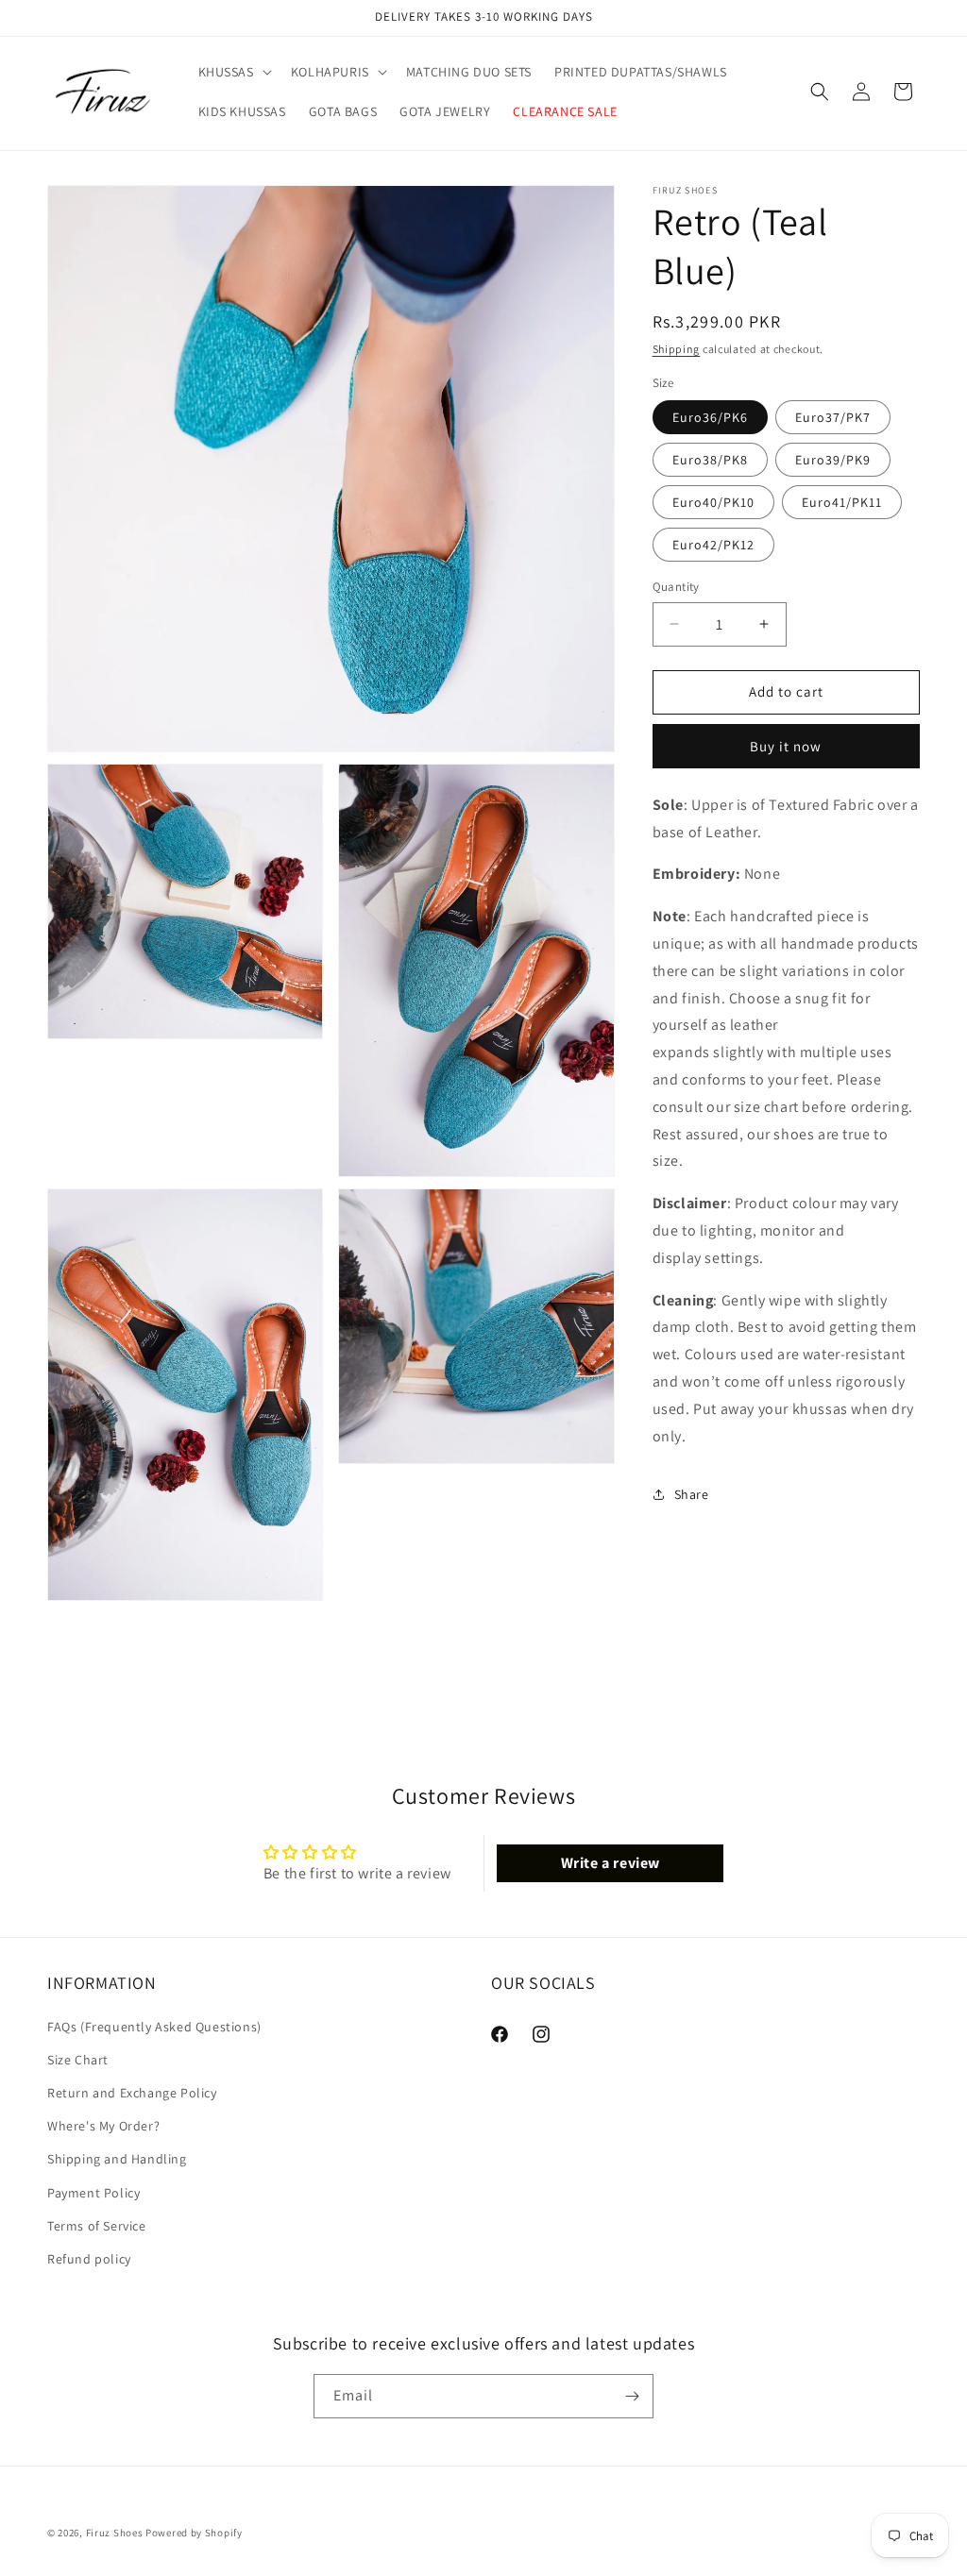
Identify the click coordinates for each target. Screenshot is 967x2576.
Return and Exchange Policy (132, 2093)
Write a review (611, 1863)
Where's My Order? (103, 2126)
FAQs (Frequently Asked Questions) (154, 2027)
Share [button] (692, 1494)
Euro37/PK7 (833, 417)
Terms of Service (97, 2226)
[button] (233, 72)
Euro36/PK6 (710, 417)
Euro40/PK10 (713, 502)
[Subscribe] (632, 2396)
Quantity (676, 587)
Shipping (677, 349)
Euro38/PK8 (710, 460)
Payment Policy (93, 2193)
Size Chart (78, 2060)
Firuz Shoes (116, 2533)
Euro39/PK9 (833, 460)
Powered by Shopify (194, 2533)
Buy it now (786, 746)
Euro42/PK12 (713, 545)
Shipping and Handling (117, 2159)
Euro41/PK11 (842, 502)
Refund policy (89, 2259)
